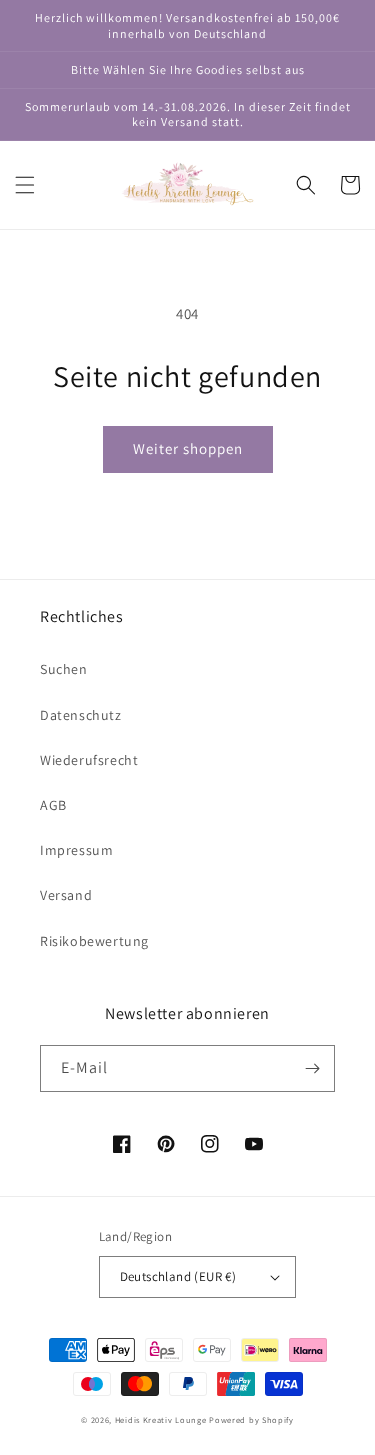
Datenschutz (81, 715)
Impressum (76, 850)
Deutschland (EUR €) (178, 1276)
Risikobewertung (94, 941)
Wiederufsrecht (89, 760)
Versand (66, 895)
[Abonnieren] (312, 1068)
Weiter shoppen (188, 448)
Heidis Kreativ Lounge (161, 1419)
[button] (25, 185)
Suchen (64, 669)
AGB (53, 805)
